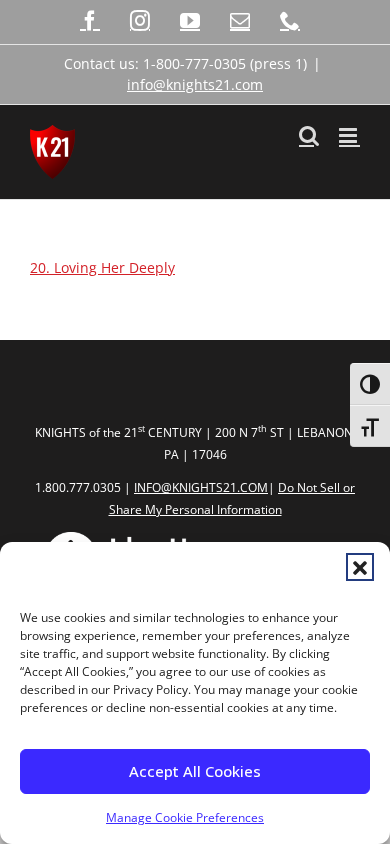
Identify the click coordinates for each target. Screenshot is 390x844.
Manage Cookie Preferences (185, 817)
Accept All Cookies (195, 771)
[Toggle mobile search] (309, 135)
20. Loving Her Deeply (102, 267)
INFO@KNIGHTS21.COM (201, 487)
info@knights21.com (195, 84)
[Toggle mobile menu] (349, 135)
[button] (360, 567)
